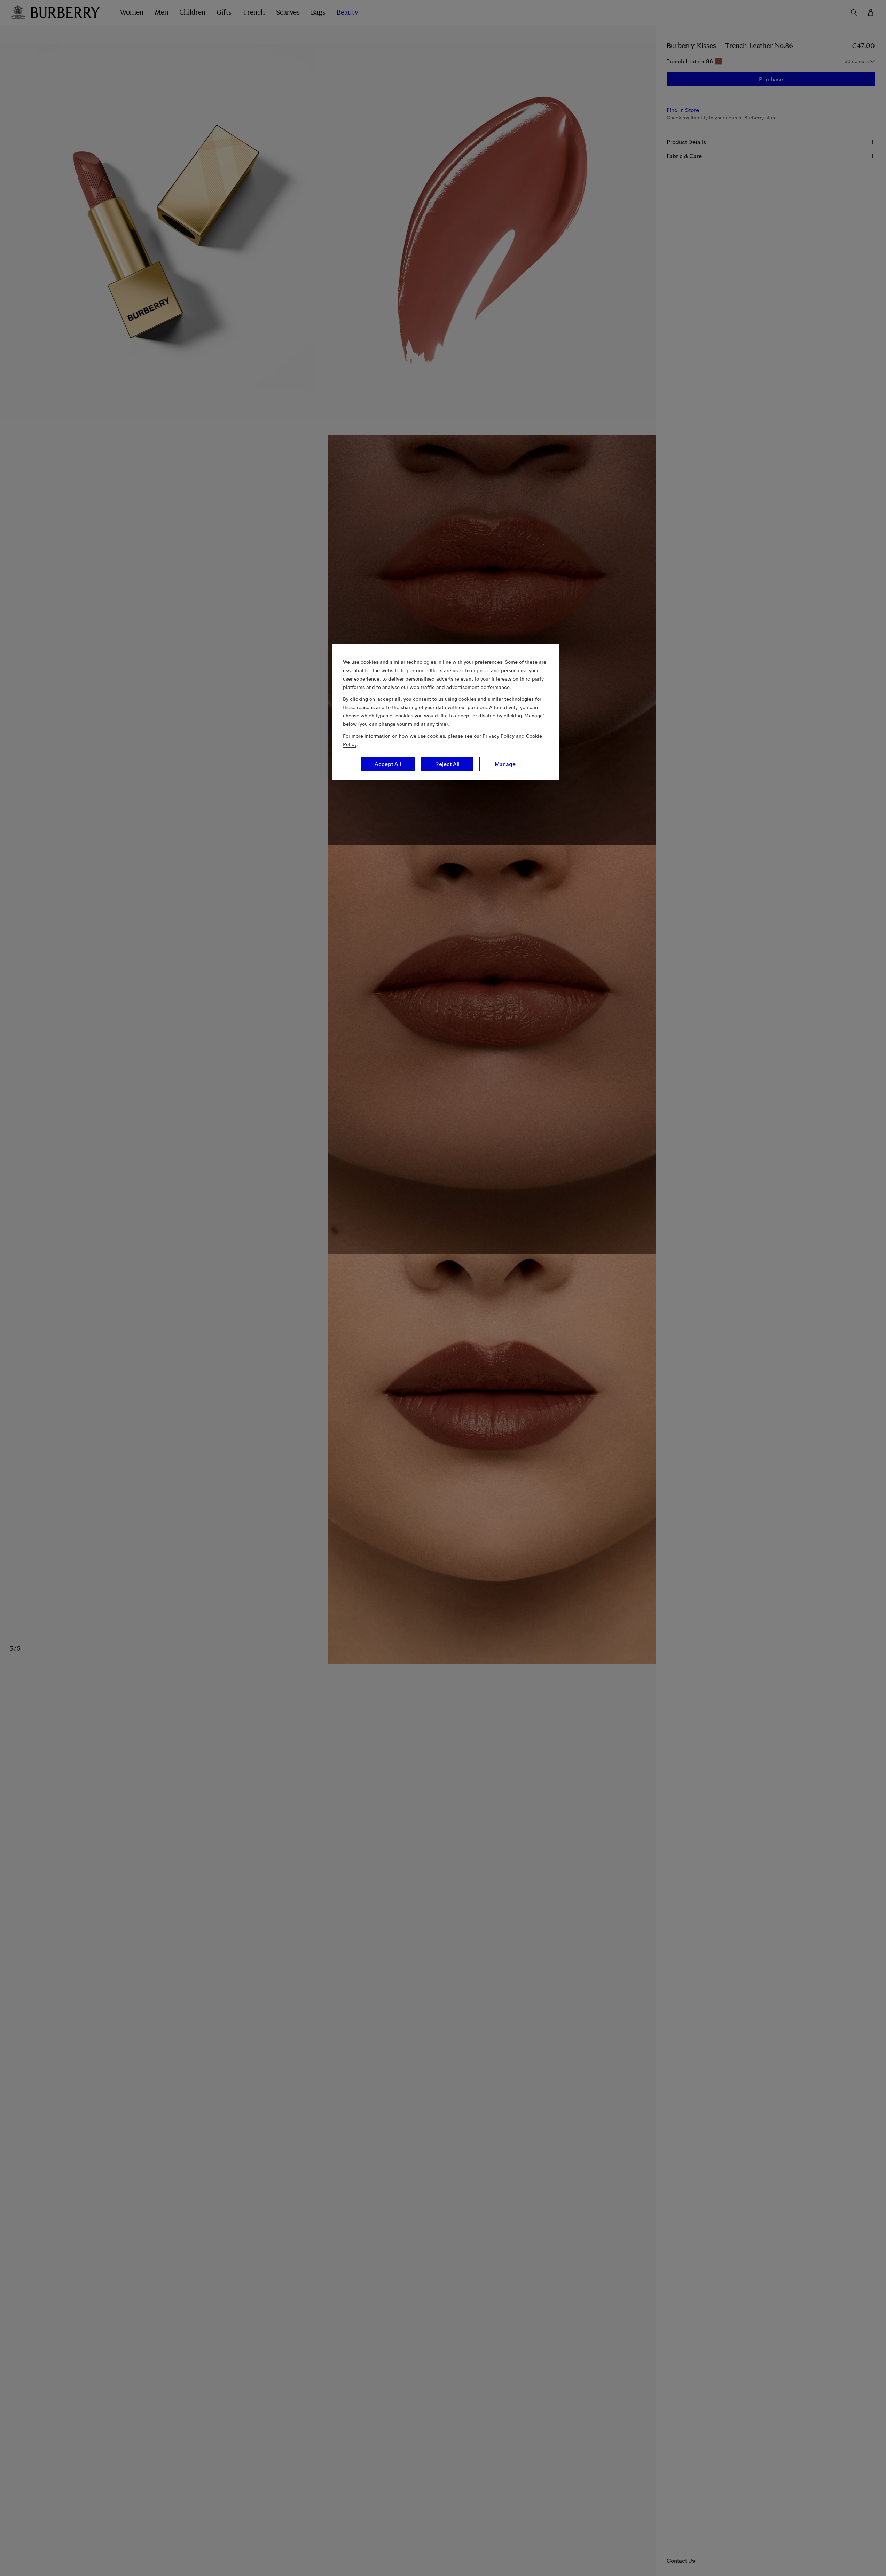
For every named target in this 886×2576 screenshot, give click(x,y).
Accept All (388, 764)
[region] (446, 712)
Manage (505, 764)
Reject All (447, 764)
